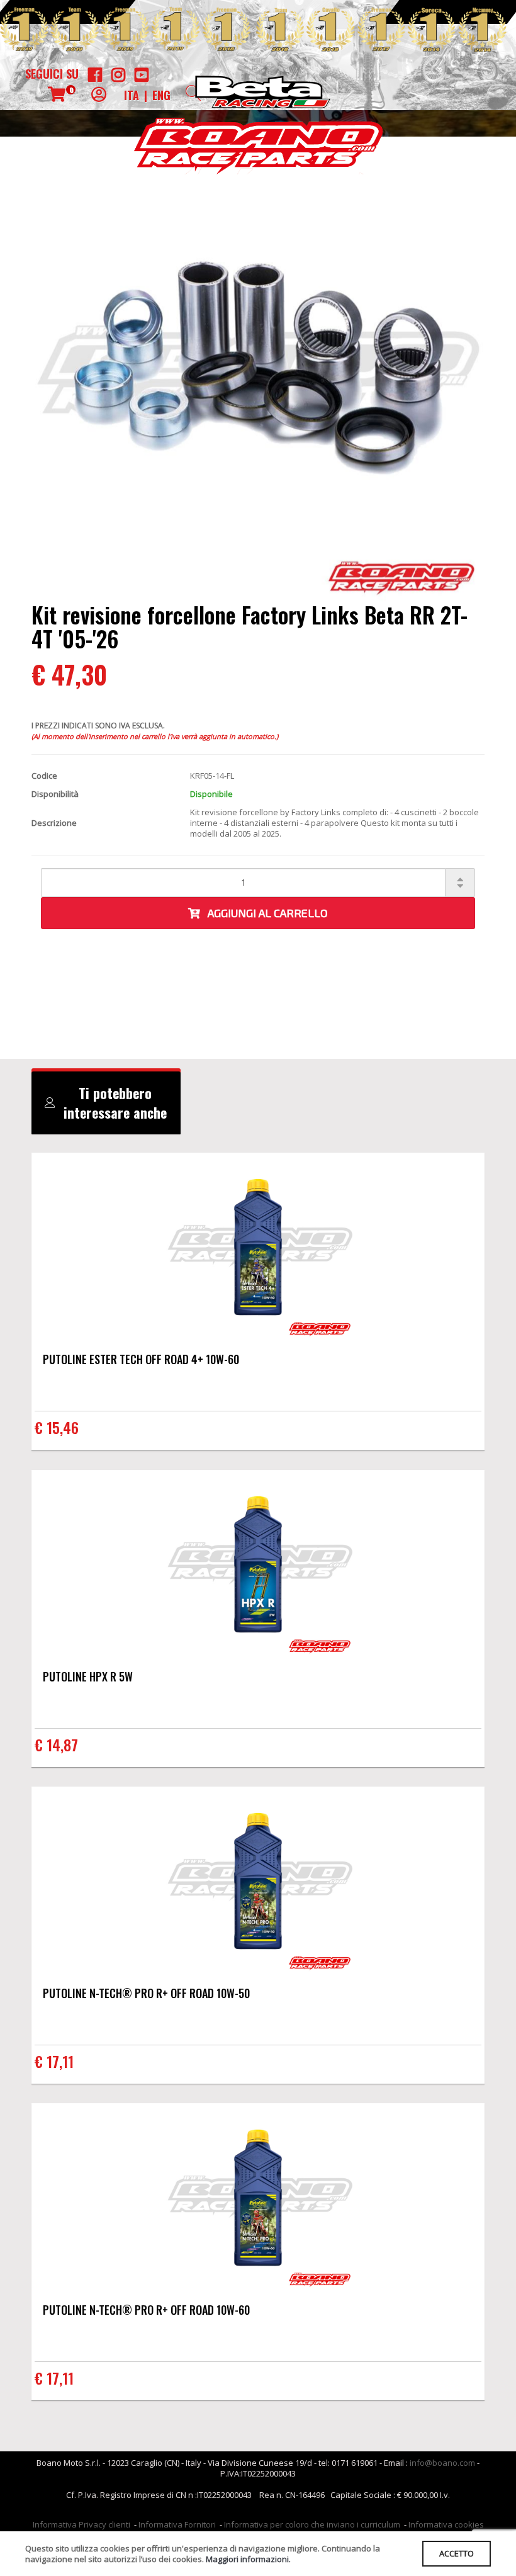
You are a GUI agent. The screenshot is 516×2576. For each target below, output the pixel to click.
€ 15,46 (57, 1427)
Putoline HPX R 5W (88, 1676)
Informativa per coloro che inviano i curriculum (312, 2524)
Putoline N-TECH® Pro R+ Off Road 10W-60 (146, 2310)
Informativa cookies (446, 2524)
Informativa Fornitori (177, 2524)
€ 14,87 (56, 1744)
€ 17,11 (54, 2061)
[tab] (106, 1103)
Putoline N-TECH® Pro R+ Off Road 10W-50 (146, 1993)
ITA (132, 95)
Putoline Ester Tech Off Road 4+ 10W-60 (141, 1359)
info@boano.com (442, 2463)
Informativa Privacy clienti (81, 2524)
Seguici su (52, 74)
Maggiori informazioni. (248, 2559)
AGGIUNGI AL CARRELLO (264, 913)
